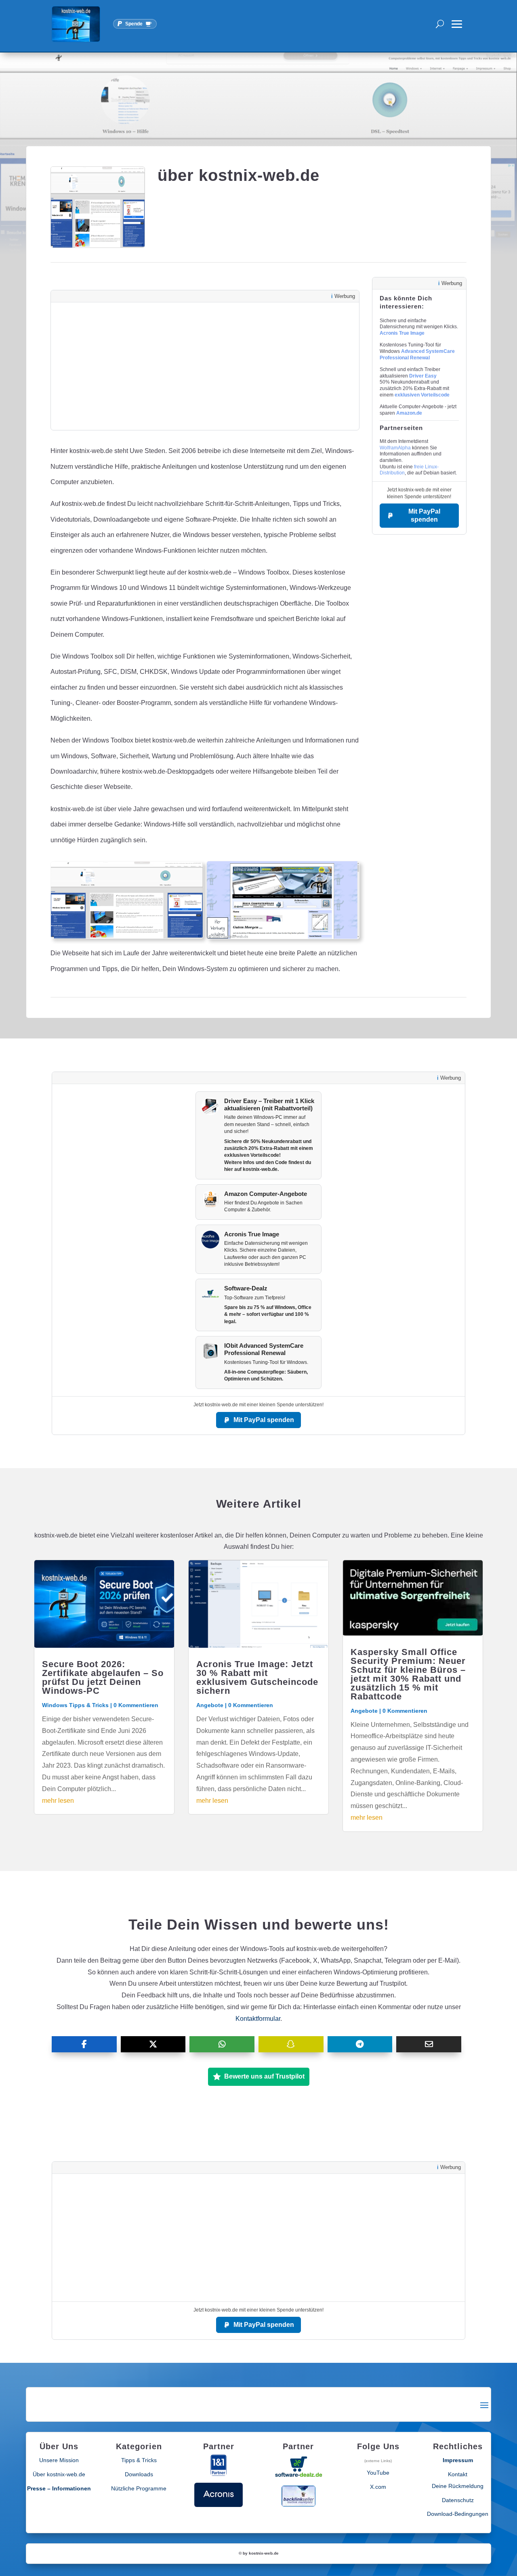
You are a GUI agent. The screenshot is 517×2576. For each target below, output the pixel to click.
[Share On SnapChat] (291, 2044)
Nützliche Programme (139, 2488)
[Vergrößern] (193, 872)
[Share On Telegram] (360, 2044)
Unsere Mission (59, 2460)
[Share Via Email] (429, 2044)
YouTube (378, 2473)
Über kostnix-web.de (59, 2474)
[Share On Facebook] (84, 2044)
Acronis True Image (402, 333)
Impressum (458, 2460)
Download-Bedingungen (458, 2514)
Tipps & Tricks (139, 2460)
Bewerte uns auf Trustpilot (264, 2076)
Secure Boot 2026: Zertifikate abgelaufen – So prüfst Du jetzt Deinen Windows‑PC (103, 1677)
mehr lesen (58, 1801)
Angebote (210, 1705)
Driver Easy (423, 376)
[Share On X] (153, 2044)
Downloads (139, 2474)
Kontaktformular (258, 2019)
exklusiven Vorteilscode (422, 395)
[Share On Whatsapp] (222, 2044)
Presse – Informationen (59, 2488)
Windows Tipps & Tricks (75, 1705)
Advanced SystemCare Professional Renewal (417, 355)
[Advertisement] (205, 366)
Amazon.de (409, 413)
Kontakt (458, 2474)
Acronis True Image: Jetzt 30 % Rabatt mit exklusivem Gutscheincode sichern (257, 1677)
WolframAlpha (395, 448)
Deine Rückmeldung (458, 2486)
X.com (378, 2487)
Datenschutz (458, 2500)
